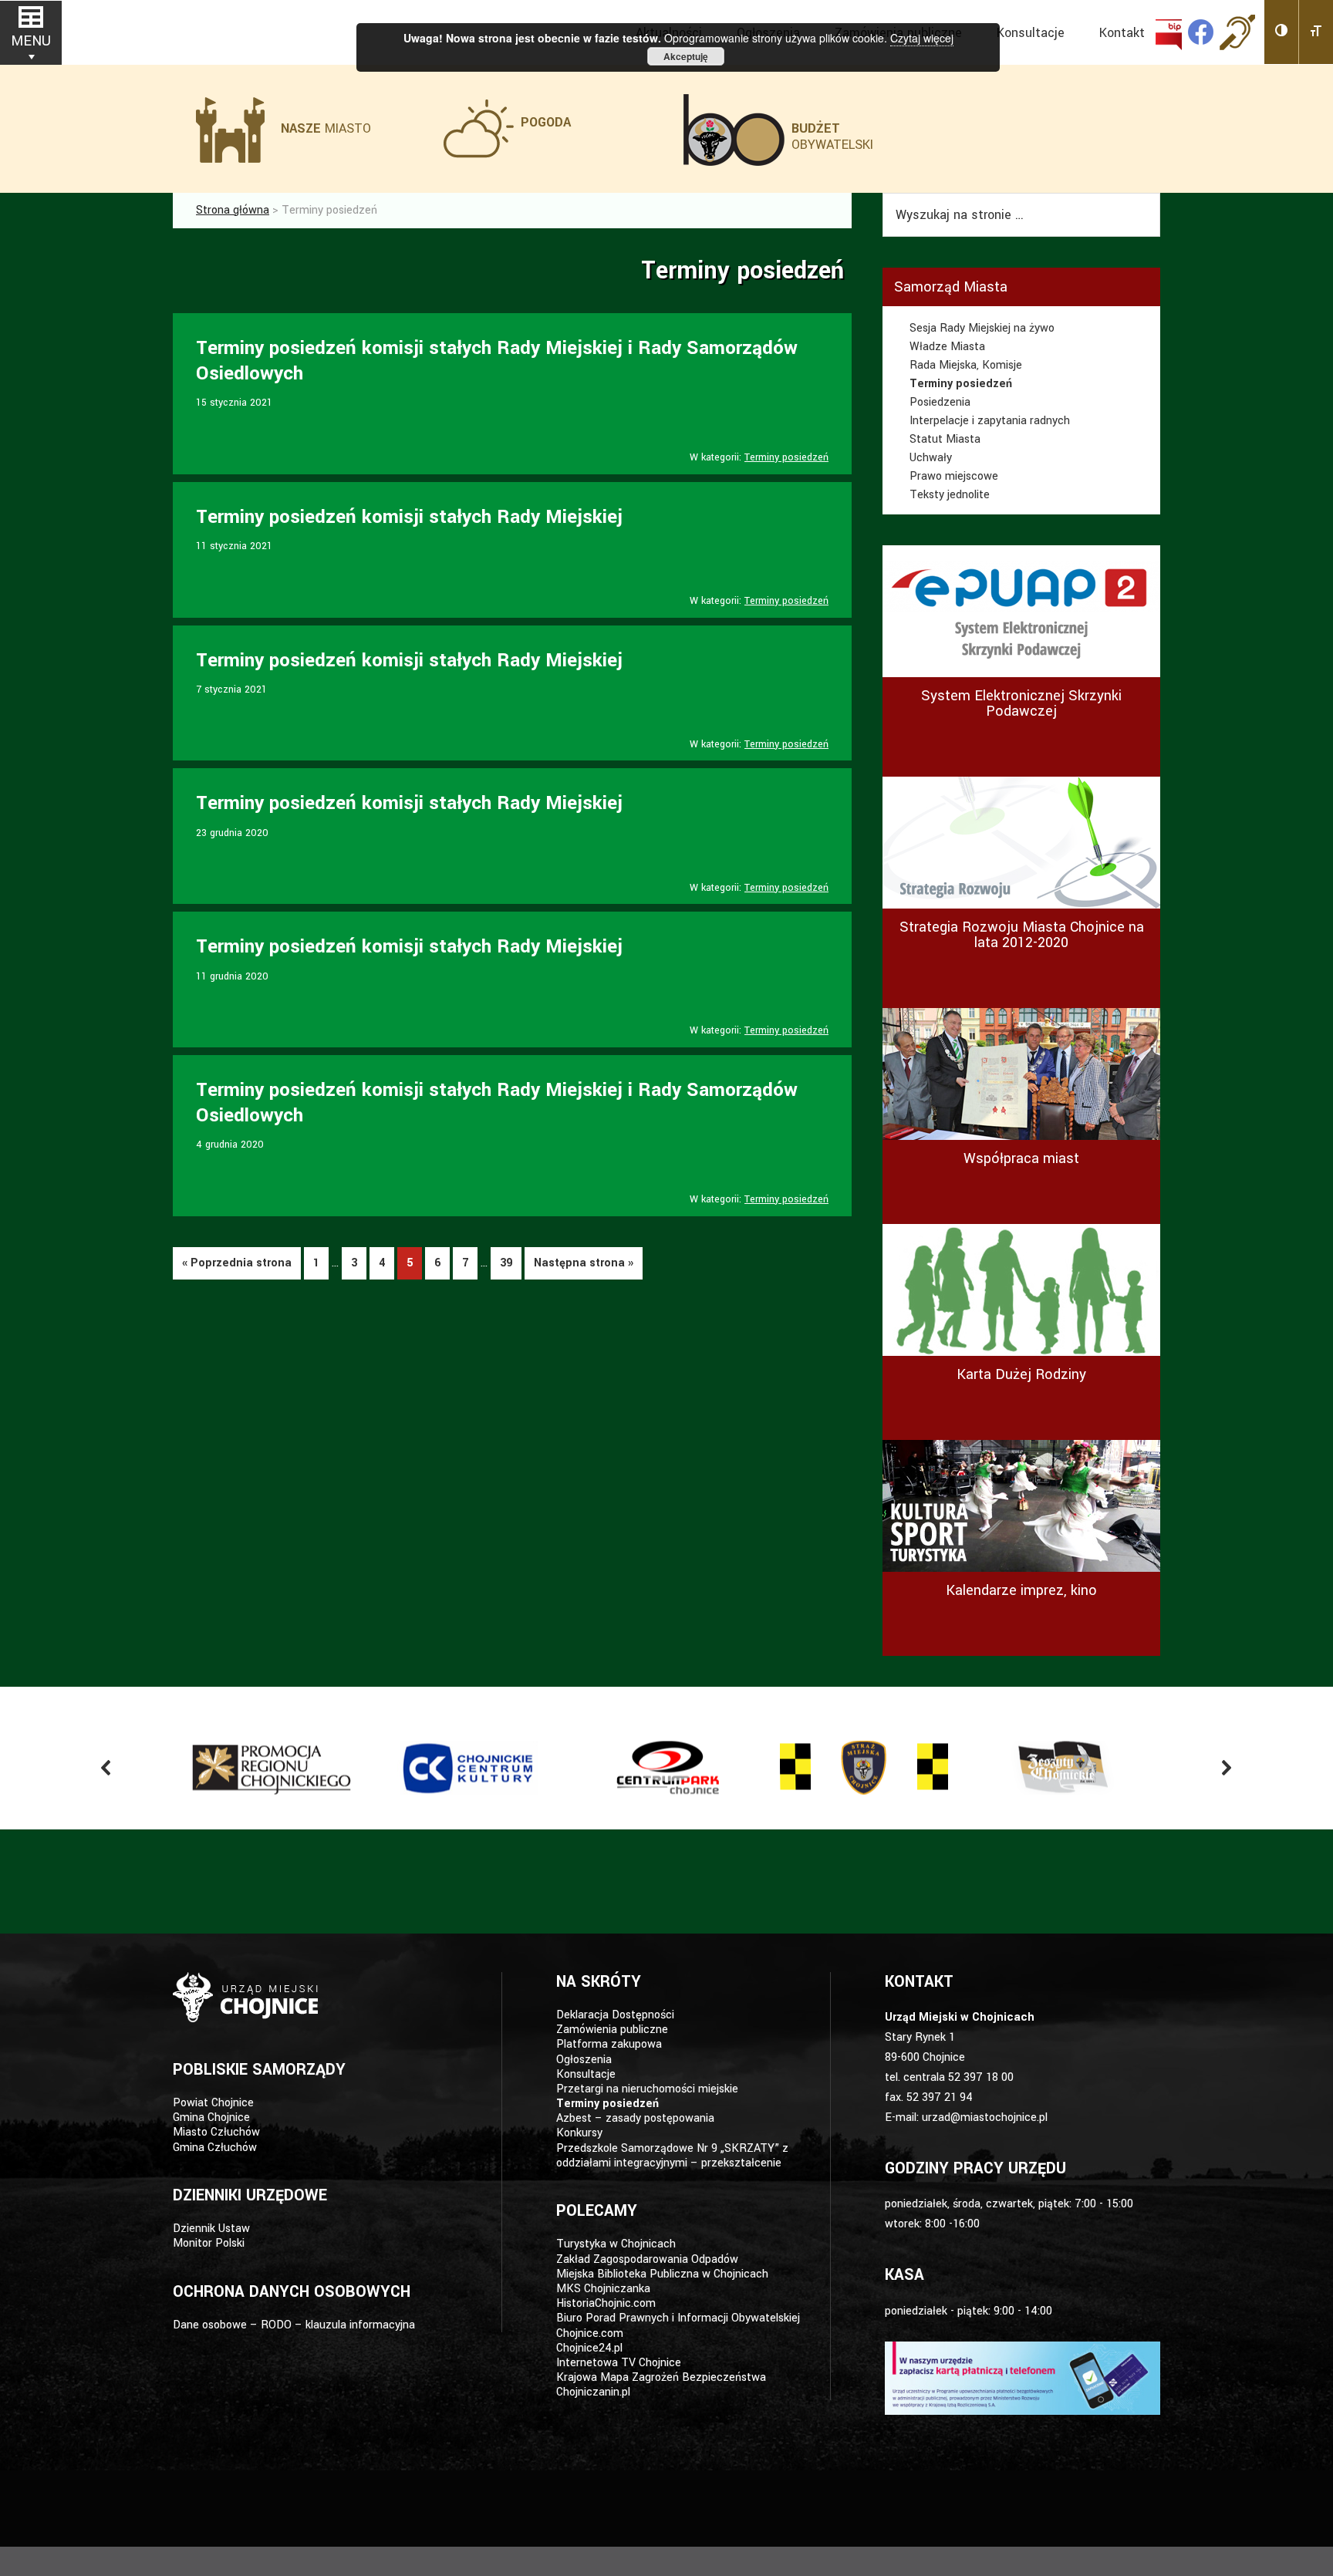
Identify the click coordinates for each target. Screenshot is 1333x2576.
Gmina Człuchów (215, 2148)
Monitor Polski (209, 2243)
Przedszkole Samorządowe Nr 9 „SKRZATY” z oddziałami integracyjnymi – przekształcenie (672, 2156)
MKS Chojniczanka (603, 2289)
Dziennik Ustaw (211, 2229)
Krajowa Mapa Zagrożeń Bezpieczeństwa (661, 2377)
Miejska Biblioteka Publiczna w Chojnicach (662, 2274)
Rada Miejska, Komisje (966, 365)
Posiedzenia (940, 402)
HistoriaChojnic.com (606, 2303)
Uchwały (931, 458)
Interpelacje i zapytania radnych (990, 421)
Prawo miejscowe (954, 476)
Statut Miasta (945, 439)
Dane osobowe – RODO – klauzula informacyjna (294, 2325)
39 (506, 1267)
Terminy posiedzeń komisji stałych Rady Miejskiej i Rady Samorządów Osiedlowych (497, 361)
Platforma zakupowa (609, 2044)
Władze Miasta (947, 347)
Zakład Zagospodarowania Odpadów (647, 2259)
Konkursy (579, 2133)
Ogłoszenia (584, 2060)
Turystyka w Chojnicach (616, 2244)
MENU (31, 41)
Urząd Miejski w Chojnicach (250, 30)
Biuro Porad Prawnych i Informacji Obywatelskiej (678, 2318)
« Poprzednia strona (237, 1263)
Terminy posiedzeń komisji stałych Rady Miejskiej (409, 517)
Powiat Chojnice (213, 2103)
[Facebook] (1201, 32)
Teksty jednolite (950, 495)
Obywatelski (832, 137)
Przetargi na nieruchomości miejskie (647, 2089)
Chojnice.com (590, 2333)
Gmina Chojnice (211, 2117)
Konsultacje (586, 2074)
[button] (1282, 32)
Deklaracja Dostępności (615, 2015)
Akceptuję (686, 56)
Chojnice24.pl (589, 2348)
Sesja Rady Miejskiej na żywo (982, 328)
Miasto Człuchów (216, 2132)
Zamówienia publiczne (612, 2030)
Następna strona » (584, 1263)
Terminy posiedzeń (786, 457)
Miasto (326, 128)
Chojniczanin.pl (593, 2392)
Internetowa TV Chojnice (619, 2363)
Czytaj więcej (922, 38)
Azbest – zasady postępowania (635, 2118)
